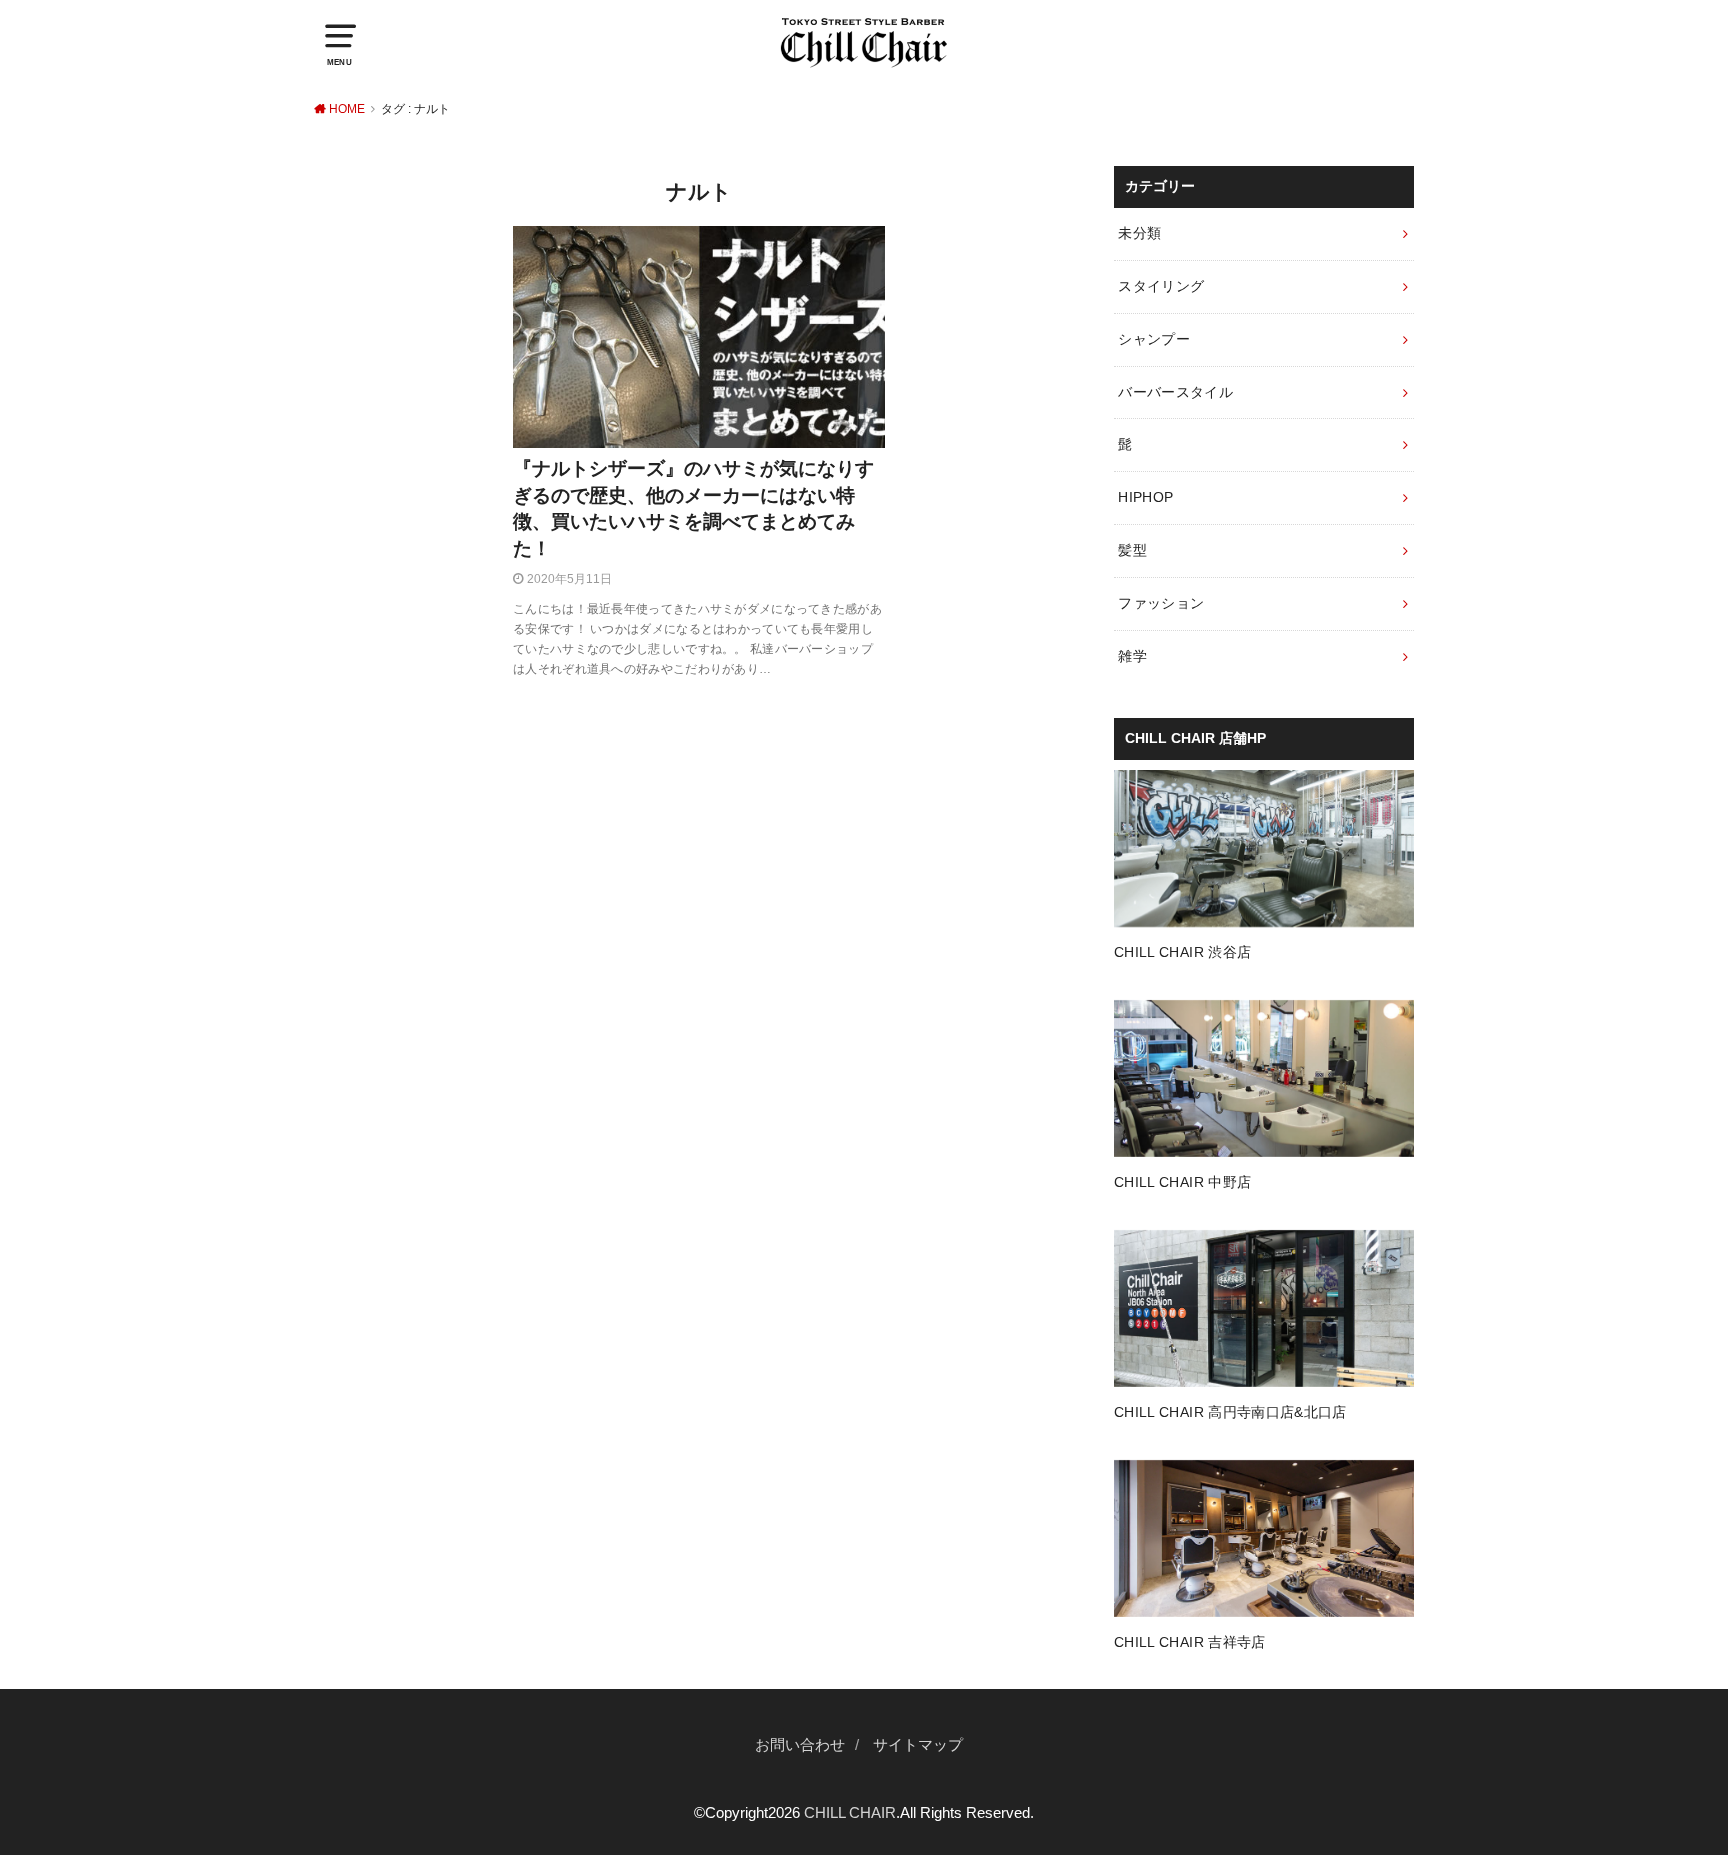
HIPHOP (1145, 497)
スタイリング (1161, 286)
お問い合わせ (800, 1745)
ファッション (1161, 603)
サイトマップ (918, 1745)
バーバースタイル (1175, 392)
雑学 (1132, 656)
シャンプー (1154, 339)
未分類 (1139, 233)
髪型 (1132, 550)
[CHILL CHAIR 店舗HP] (1264, 914)
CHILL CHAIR (850, 1813)
